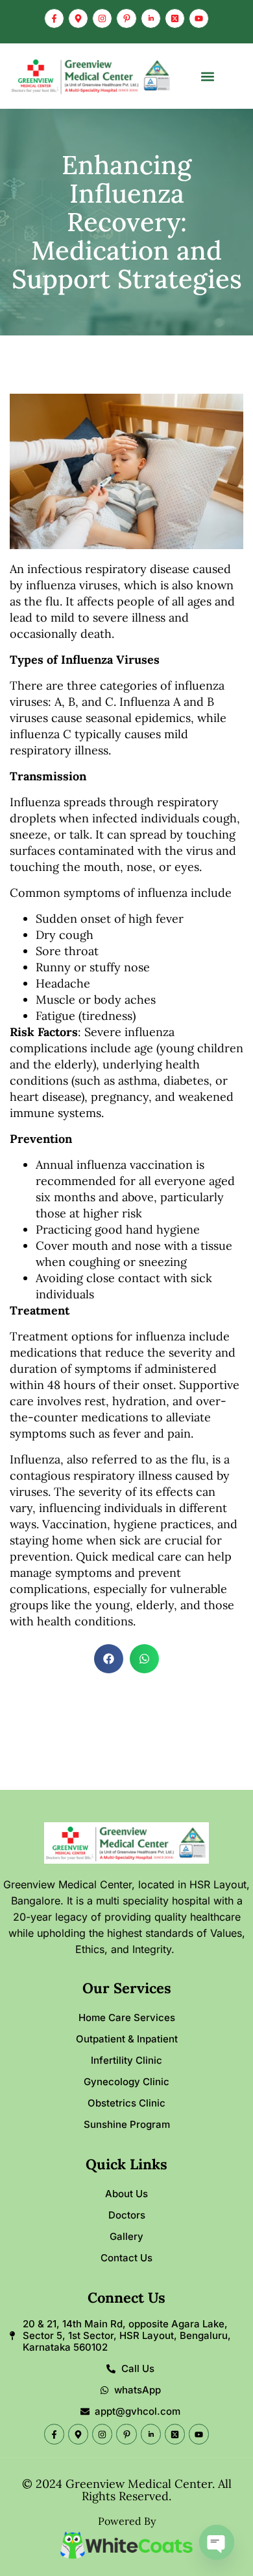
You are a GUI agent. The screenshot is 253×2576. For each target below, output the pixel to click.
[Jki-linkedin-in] (151, 18)
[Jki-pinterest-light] (126, 18)
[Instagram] (102, 18)
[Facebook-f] (54, 18)
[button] (208, 76)
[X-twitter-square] (175, 18)
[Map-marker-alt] (78, 18)
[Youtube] (199, 18)
